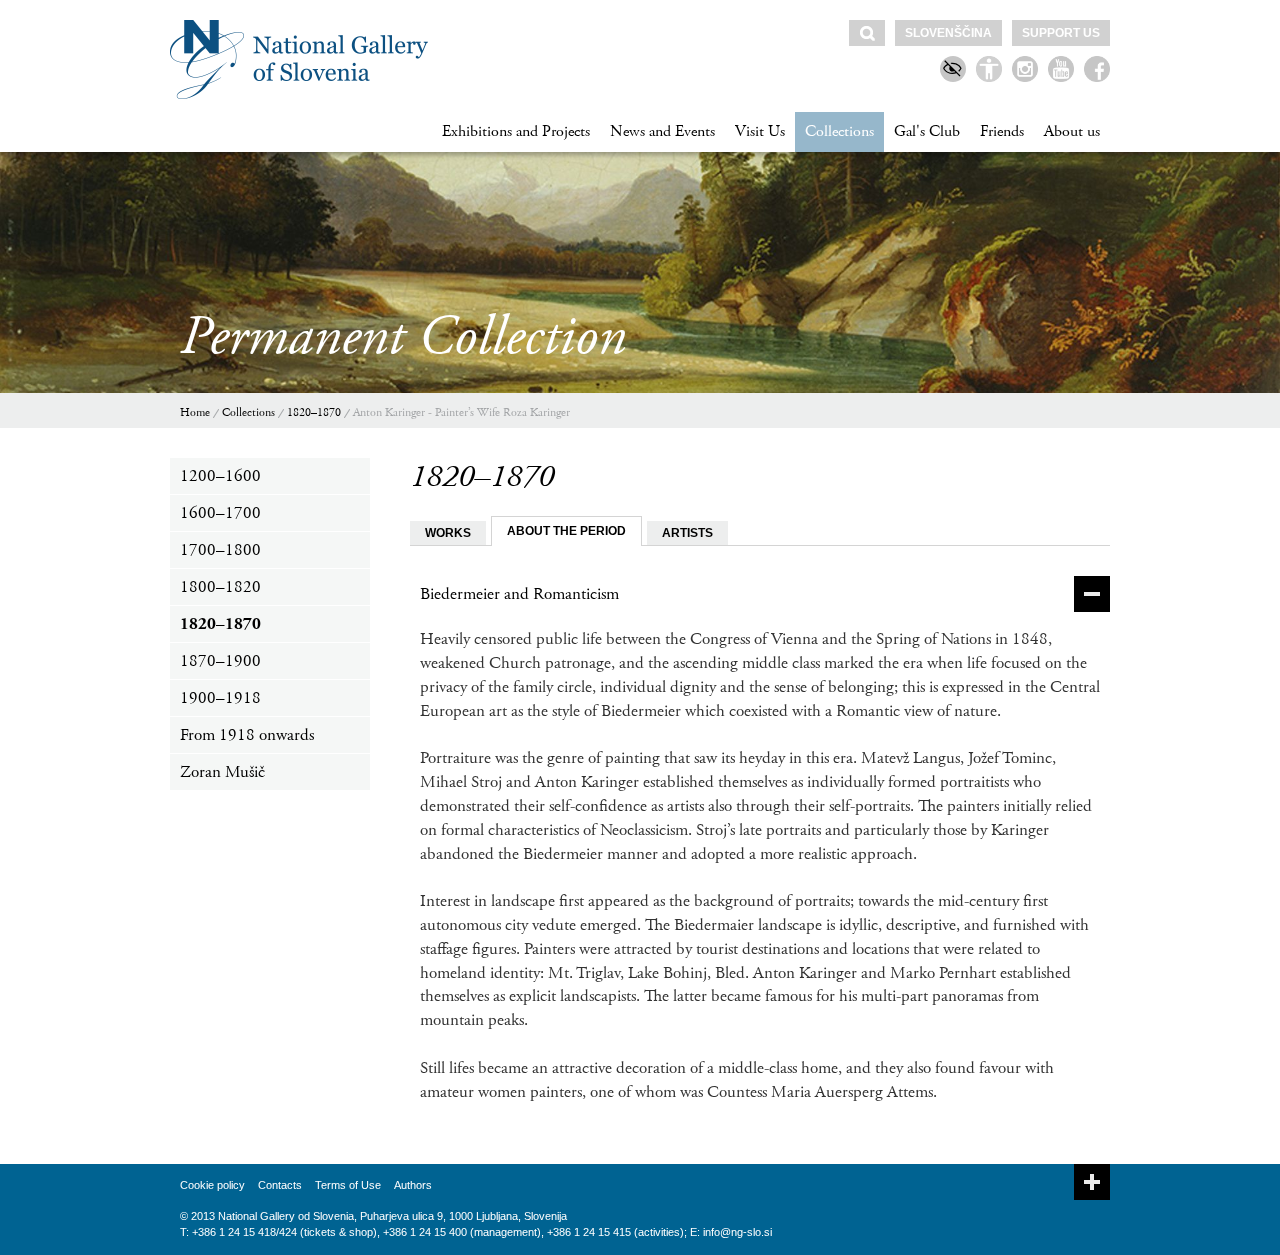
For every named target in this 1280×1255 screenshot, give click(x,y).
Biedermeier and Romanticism (519, 594)
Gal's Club (927, 131)
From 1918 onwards (247, 735)
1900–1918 (220, 698)
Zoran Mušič (222, 772)
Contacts (280, 1185)
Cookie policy (212, 1185)
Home (195, 412)
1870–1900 (220, 661)
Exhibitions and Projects (516, 131)
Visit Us (760, 131)
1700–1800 (220, 550)
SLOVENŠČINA (948, 33)
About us (1072, 131)
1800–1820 (220, 587)
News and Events (662, 131)
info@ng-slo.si (737, 1232)
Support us (1061, 33)
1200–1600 (220, 476)
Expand (1092, 1182)
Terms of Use (348, 1185)
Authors (413, 1185)
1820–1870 (314, 412)
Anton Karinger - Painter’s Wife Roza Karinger (461, 412)
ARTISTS (687, 533)
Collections (839, 131)
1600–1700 (220, 513)
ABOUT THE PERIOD (566, 531)
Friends (1002, 131)
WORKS (448, 533)
